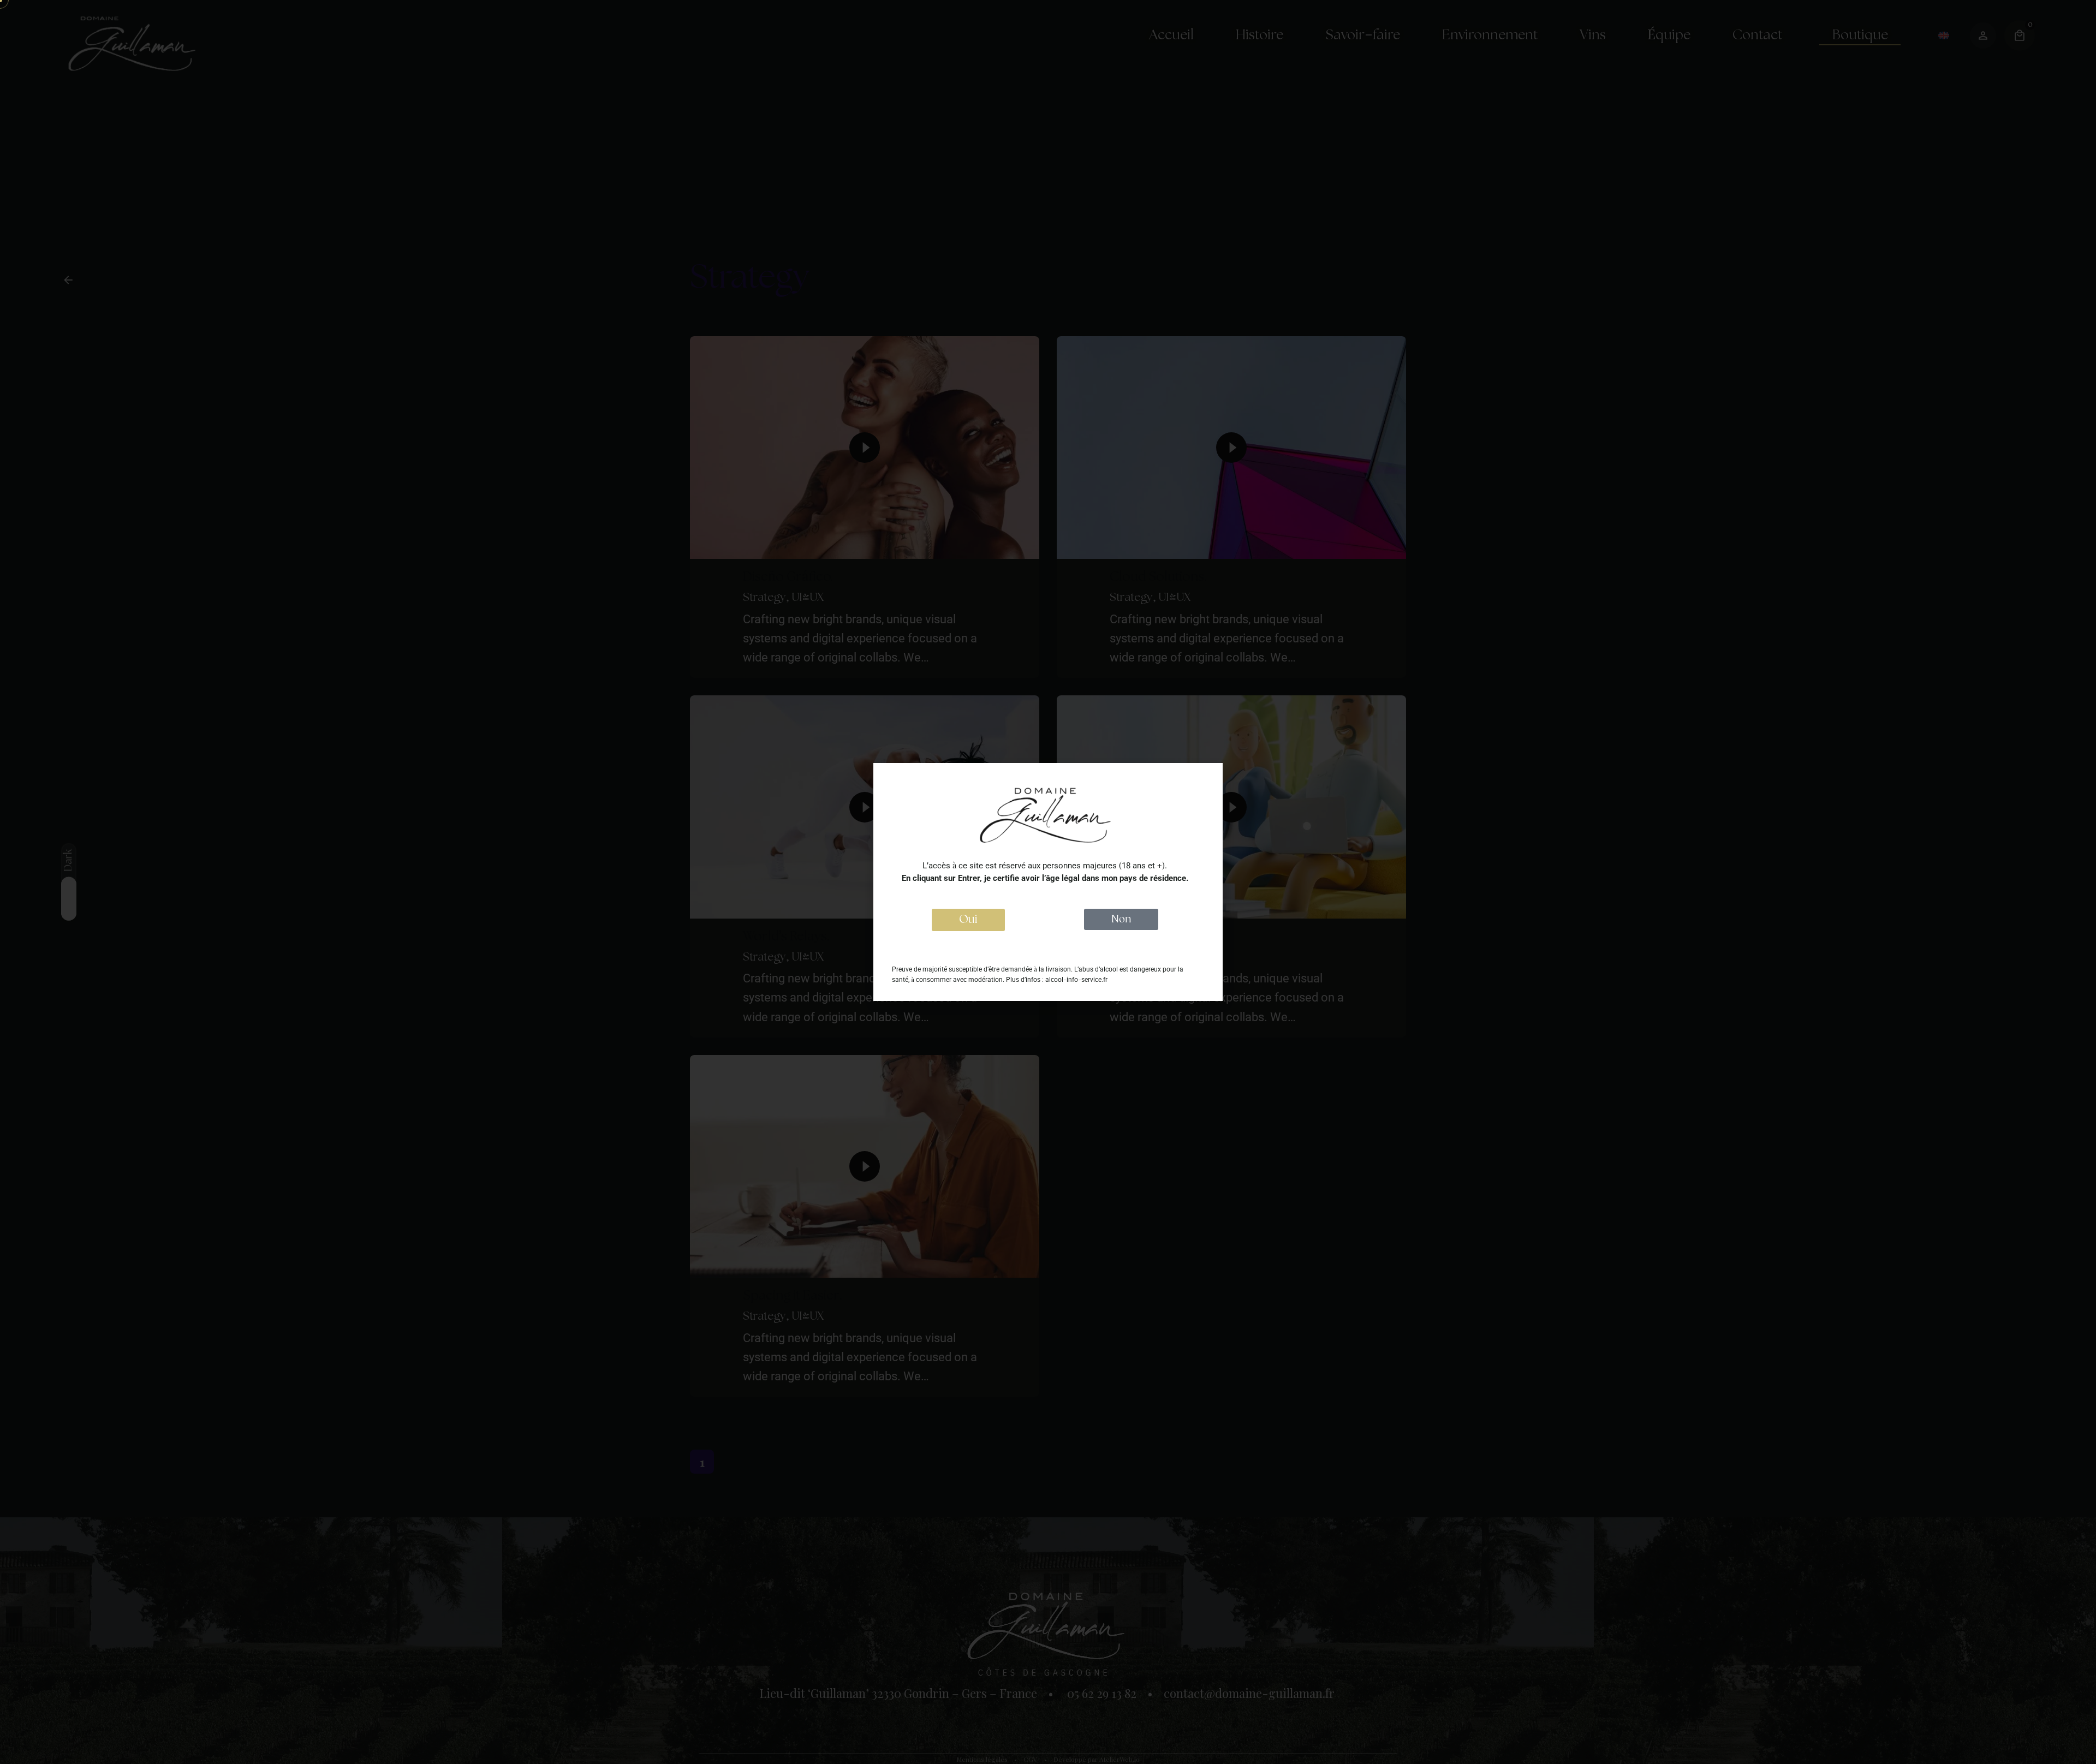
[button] (968, 920)
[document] (1048, 882)
